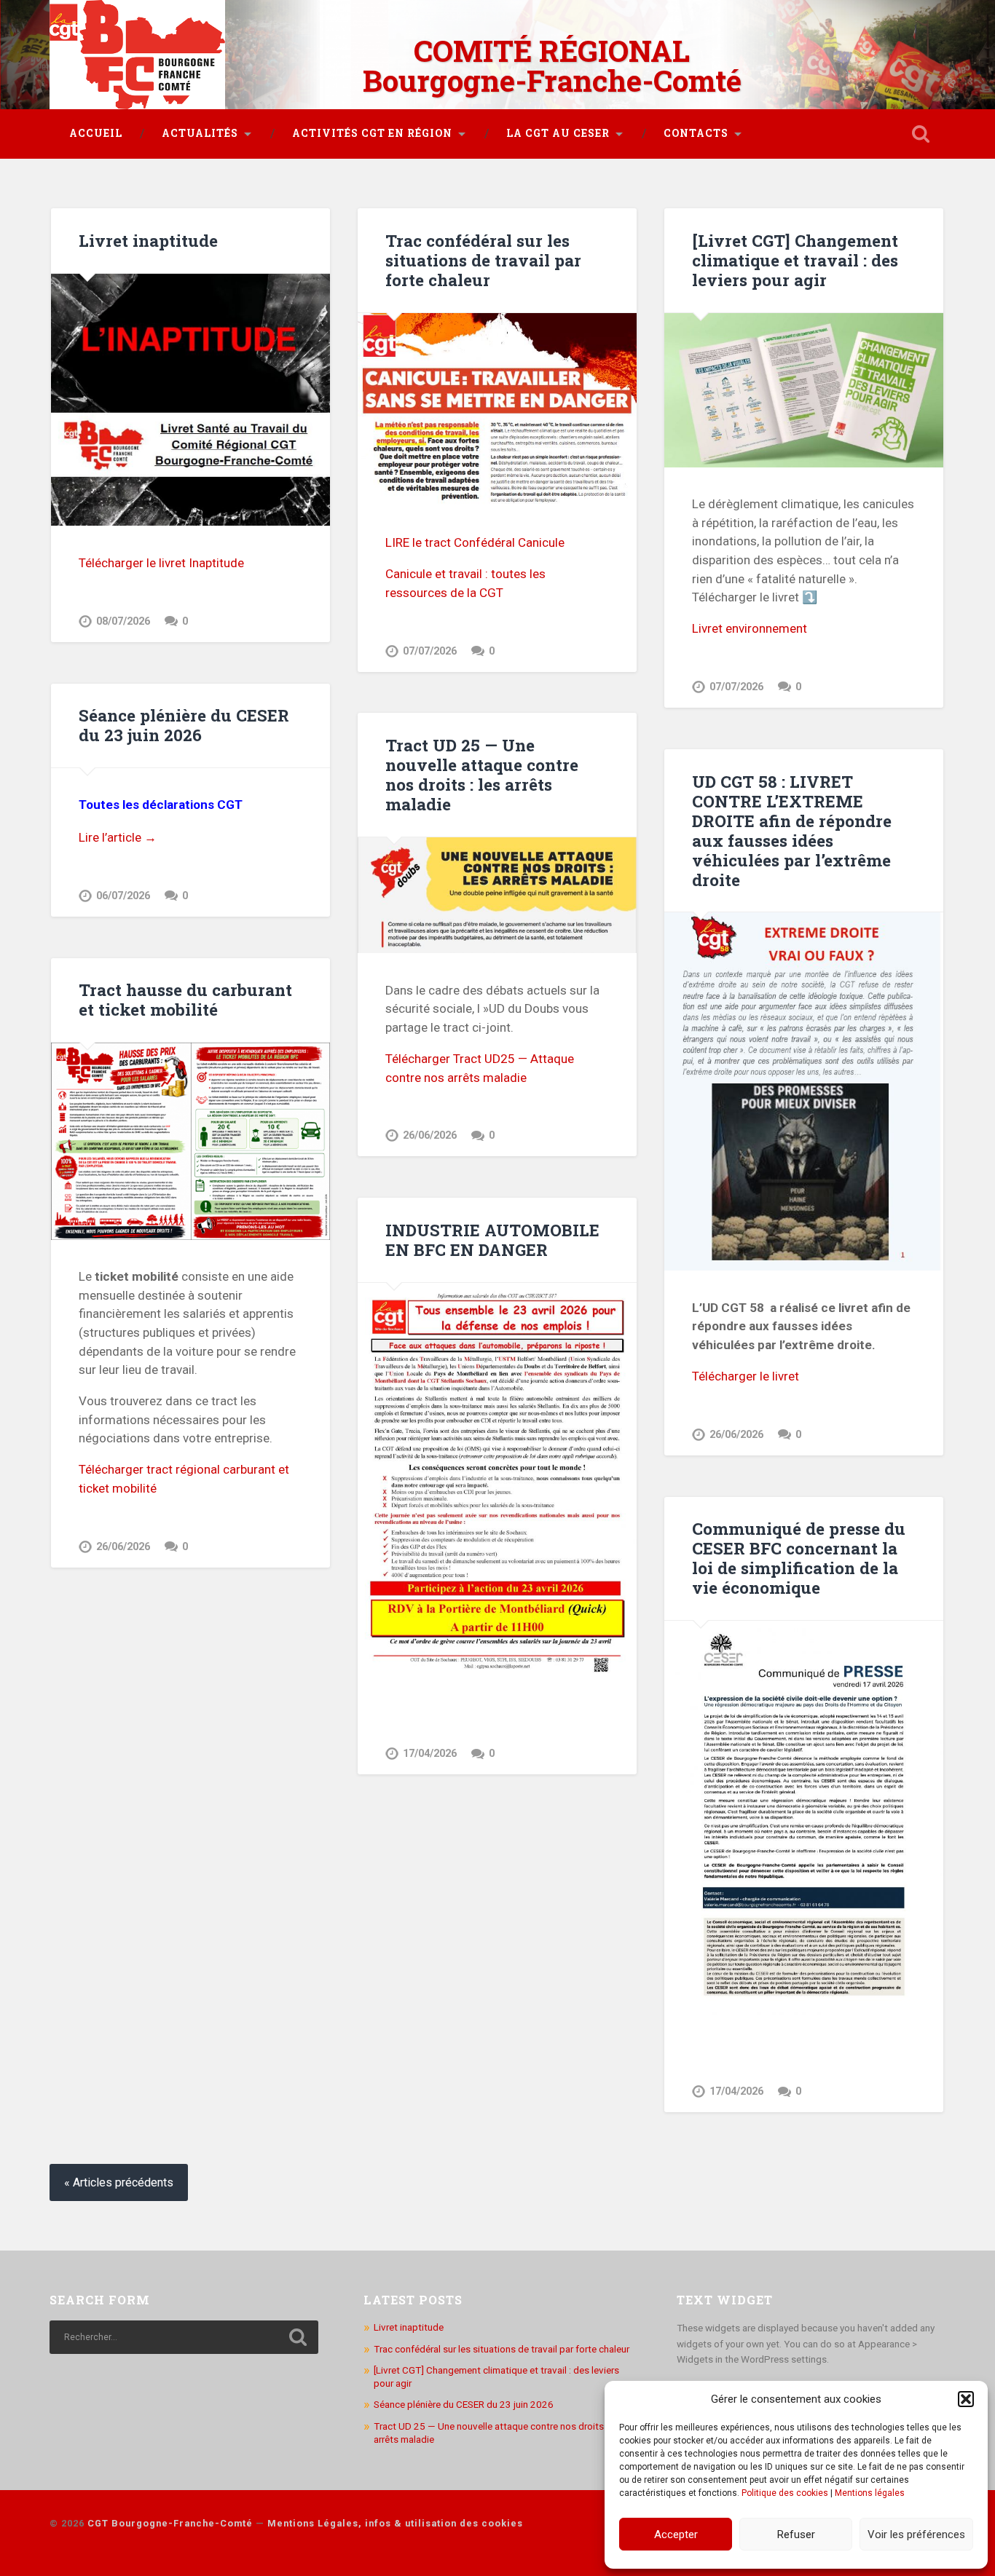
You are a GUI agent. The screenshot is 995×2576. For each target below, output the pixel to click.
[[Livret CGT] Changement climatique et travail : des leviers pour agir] (804, 390)
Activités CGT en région (372, 133)
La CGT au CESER (558, 133)
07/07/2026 (430, 651)
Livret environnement (750, 628)
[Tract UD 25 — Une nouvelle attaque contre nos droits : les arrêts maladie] (497, 896)
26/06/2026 (430, 1135)
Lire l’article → (118, 837)
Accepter (676, 2534)
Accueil (96, 133)
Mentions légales (870, 2493)
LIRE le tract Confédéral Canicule (475, 542)
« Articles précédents (119, 2182)
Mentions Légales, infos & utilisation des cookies (395, 2523)
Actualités (200, 133)
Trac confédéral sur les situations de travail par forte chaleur (483, 260)
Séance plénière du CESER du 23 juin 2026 (184, 725)
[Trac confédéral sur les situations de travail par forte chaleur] (497, 410)
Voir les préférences (916, 2534)
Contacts (696, 133)
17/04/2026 (430, 1754)
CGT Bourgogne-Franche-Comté (170, 2523)
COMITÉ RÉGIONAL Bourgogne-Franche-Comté (552, 66)
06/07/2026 (123, 896)
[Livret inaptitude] (190, 400)
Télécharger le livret (746, 1376)
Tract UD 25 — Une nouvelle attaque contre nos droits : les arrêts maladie (482, 774)
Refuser (796, 2534)
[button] (966, 2399)
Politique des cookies (785, 2493)
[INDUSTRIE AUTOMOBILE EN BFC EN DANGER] (497, 1480)
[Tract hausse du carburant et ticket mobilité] (190, 1141)
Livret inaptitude (148, 240)
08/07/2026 (123, 621)
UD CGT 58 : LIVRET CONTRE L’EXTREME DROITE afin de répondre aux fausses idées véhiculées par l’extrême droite (792, 830)
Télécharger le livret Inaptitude (161, 563)
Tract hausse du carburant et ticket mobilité (185, 999)
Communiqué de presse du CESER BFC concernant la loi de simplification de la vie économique (799, 1558)
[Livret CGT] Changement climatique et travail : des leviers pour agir (795, 260)
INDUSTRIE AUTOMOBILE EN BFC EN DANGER (492, 1240)
